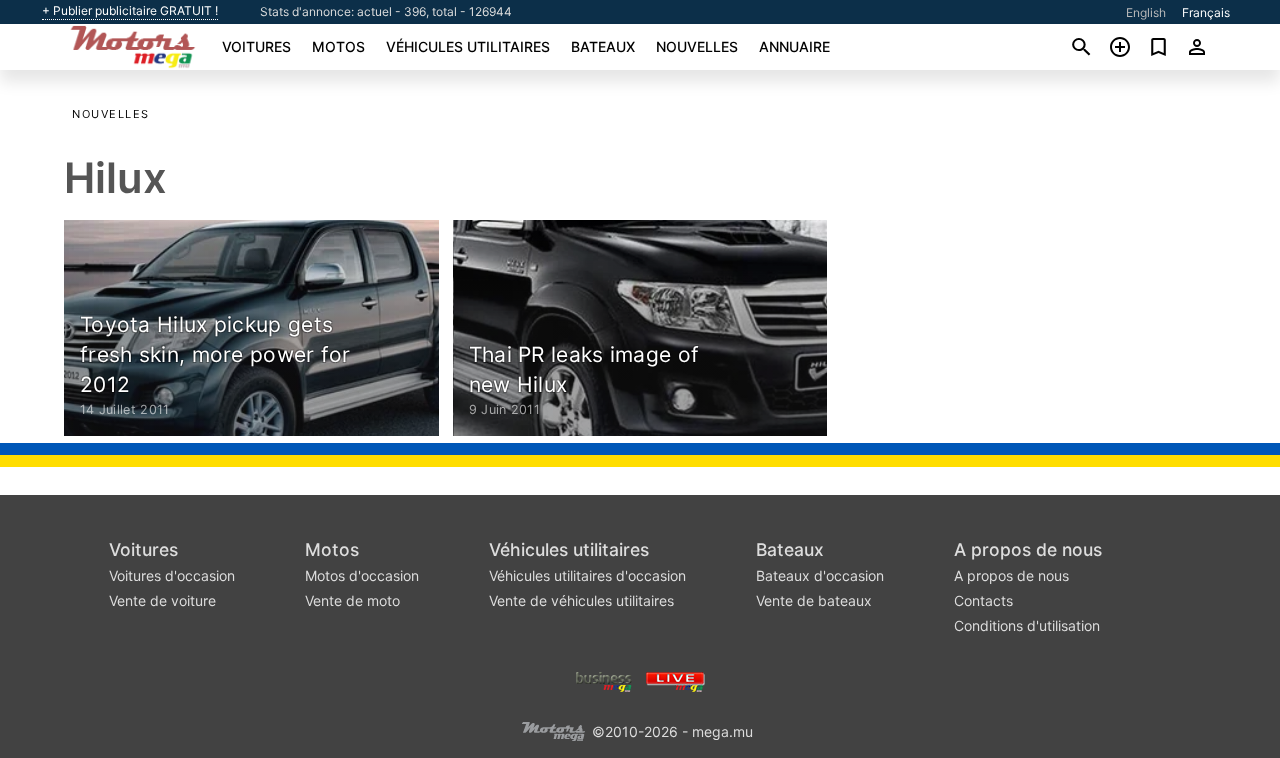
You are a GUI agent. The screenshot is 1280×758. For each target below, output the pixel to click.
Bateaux (603, 46)
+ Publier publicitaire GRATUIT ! (130, 11)
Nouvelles (697, 46)
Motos (338, 46)
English (1146, 12)
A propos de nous (1028, 549)
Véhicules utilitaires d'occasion (587, 575)
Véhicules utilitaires (468, 46)
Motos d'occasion (362, 575)
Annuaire (794, 46)
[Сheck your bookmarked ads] (1158, 47)
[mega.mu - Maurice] (553, 730)
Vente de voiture (162, 600)
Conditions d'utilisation (1027, 625)
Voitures (256, 46)
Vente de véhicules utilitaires (581, 600)
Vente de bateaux (814, 600)
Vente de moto (352, 600)
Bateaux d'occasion (820, 575)
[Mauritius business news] (604, 680)
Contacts (983, 600)
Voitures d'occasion (172, 575)
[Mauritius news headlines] (675, 680)
